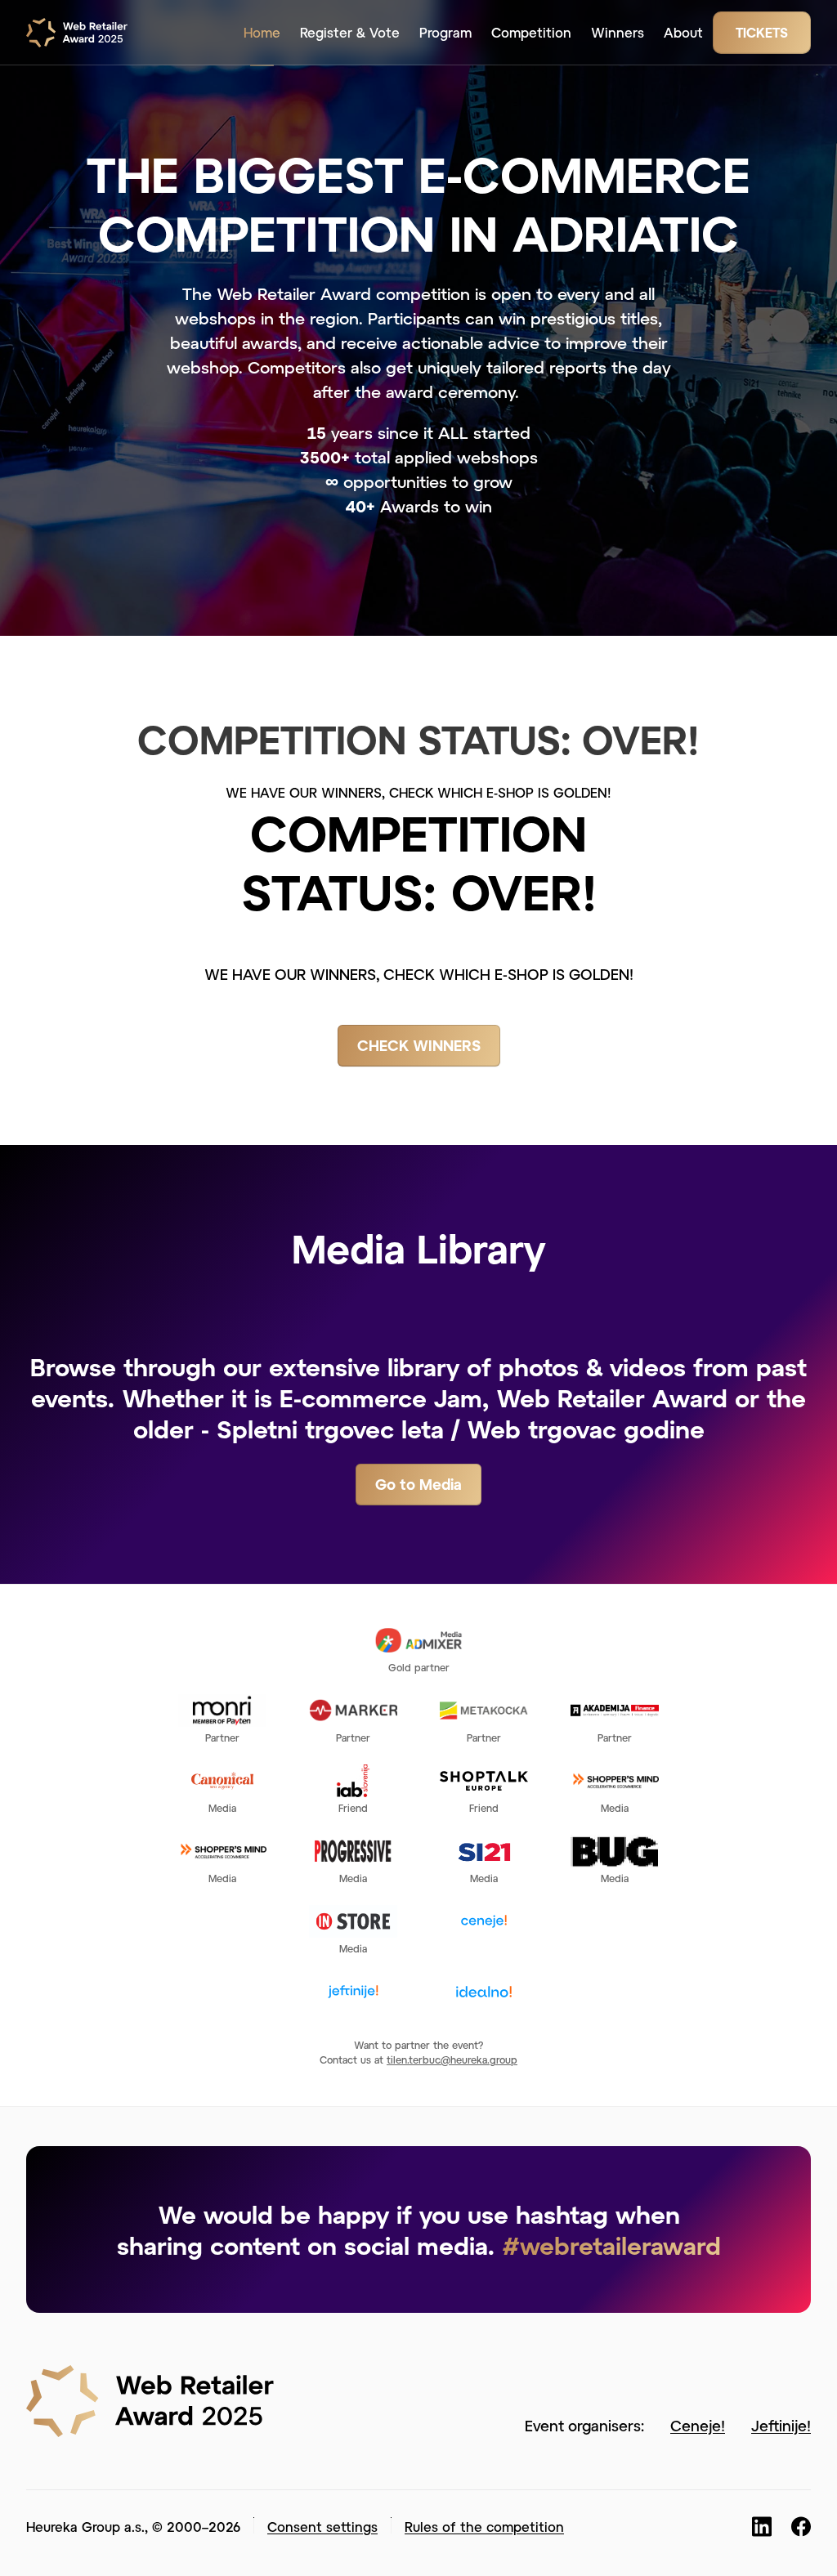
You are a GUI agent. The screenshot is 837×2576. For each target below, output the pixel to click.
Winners (618, 32)
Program (445, 32)
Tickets (762, 32)
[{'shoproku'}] (150, 2399)
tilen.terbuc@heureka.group (452, 2059)
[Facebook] (801, 2527)
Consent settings (322, 2527)
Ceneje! (698, 2426)
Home (262, 32)
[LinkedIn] (762, 2527)
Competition (531, 32)
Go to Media (418, 1484)
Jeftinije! (781, 2426)
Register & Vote (350, 32)
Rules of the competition (484, 2527)
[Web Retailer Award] (82, 33)
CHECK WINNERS (419, 1045)
